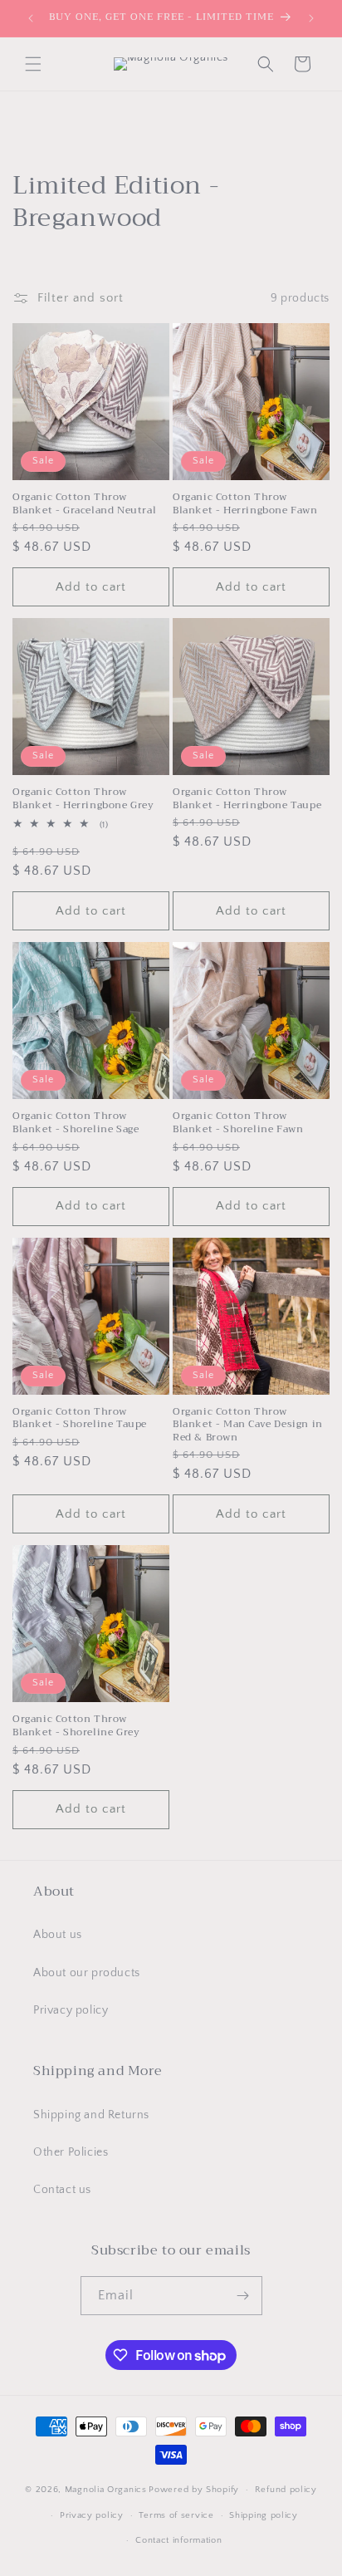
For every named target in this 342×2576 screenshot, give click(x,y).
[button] (33, 64)
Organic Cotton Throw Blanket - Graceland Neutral (84, 504)
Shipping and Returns (91, 2115)
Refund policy (286, 2490)
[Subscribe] (243, 2296)
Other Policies (71, 2152)
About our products (87, 1973)
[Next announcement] (311, 18)
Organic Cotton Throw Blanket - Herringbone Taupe (247, 799)
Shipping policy (264, 2515)
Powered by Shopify (194, 2490)
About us (58, 1935)
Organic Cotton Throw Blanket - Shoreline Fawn (238, 1123)
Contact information (178, 2540)
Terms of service (176, 2515)
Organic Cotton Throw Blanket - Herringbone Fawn (245, 504)
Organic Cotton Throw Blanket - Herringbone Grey (83, 799)
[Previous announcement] (31, 18)
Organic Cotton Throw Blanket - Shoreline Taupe (80, 1418)
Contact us (62, 2190)
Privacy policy (71, 2010)
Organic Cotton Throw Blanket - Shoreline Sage (76, 1123)
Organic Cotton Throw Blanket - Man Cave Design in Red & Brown (248, 1425)
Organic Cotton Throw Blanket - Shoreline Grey (76, 1726)
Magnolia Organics (106, 2490)
